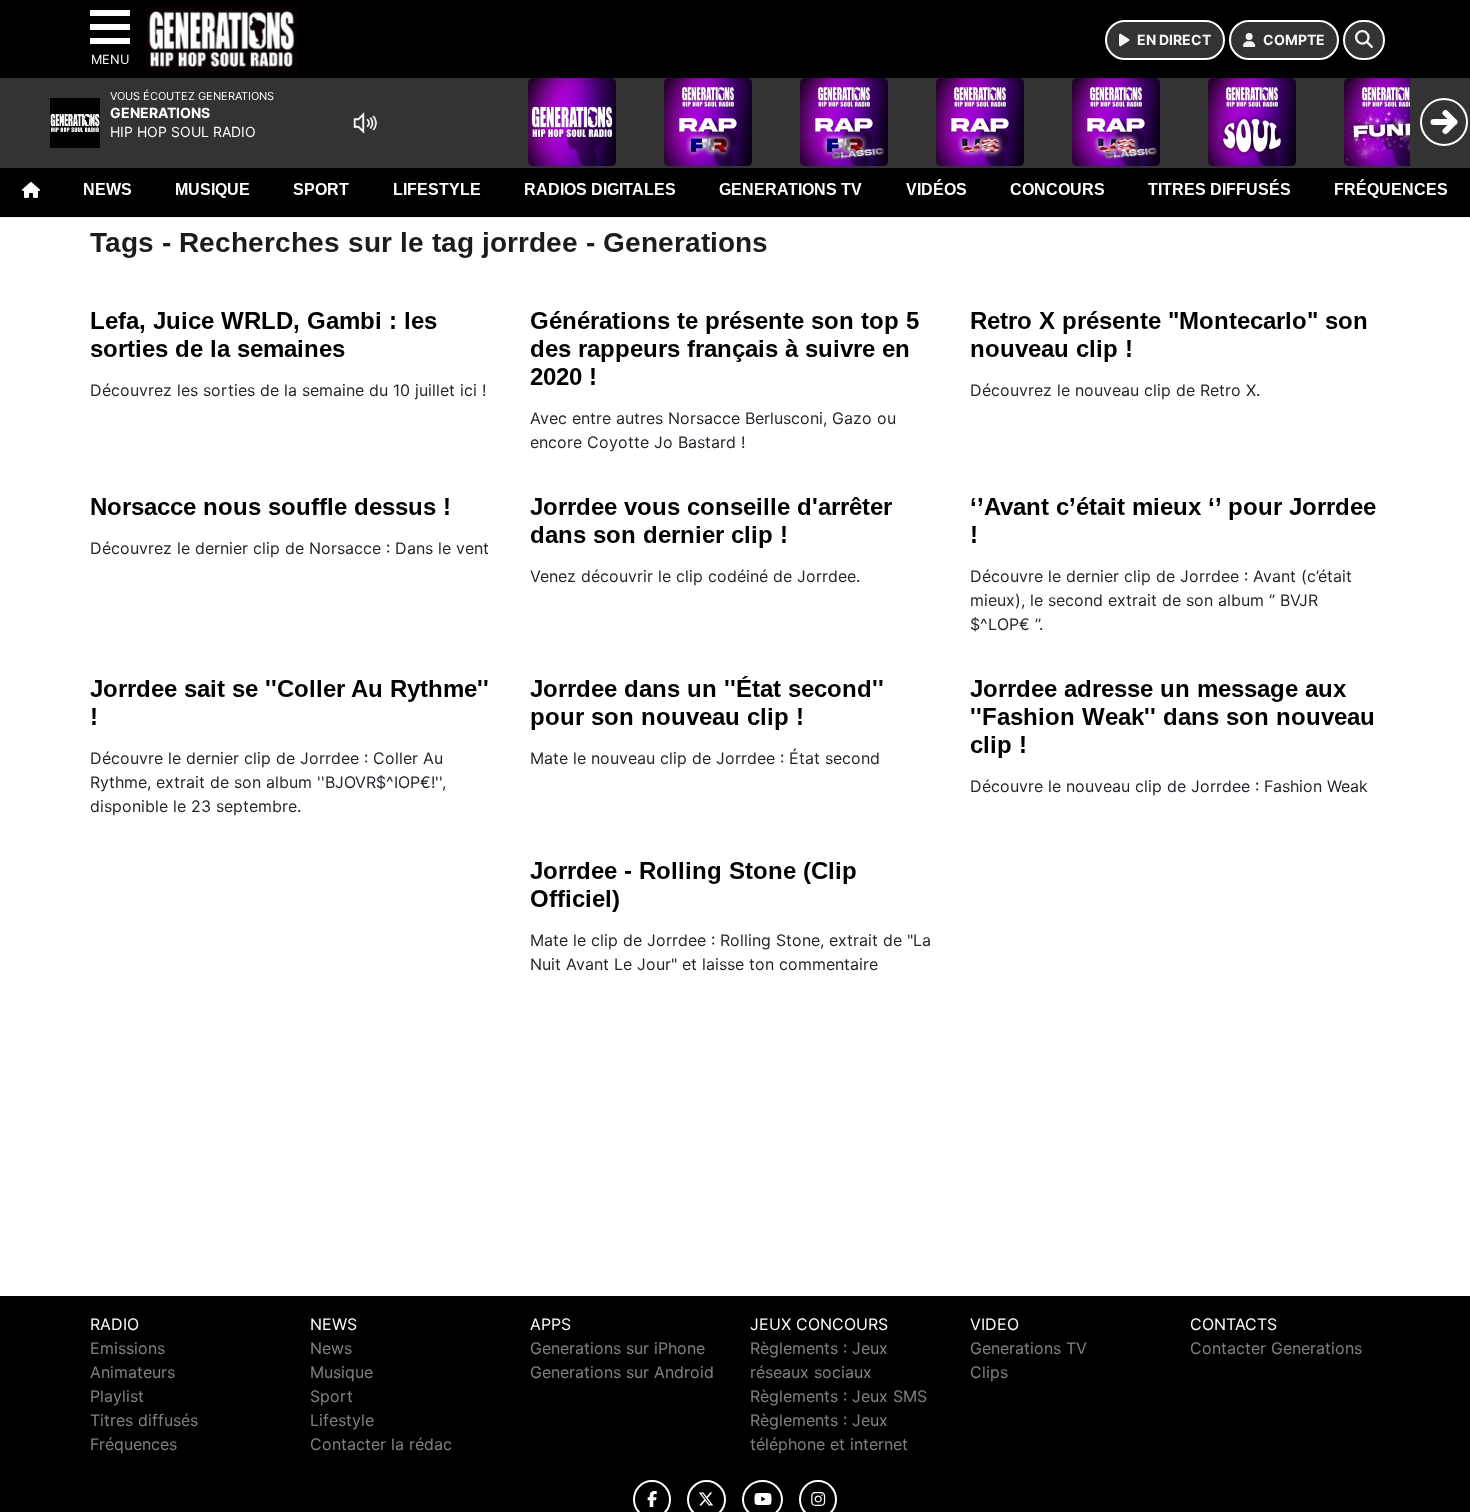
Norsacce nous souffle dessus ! (270, 506)
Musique (212, 189)
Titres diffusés (1219, 189)
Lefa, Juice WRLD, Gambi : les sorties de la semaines (263, 334)
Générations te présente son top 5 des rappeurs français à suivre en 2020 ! (724, 348)
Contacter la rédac (381, 1444)
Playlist (117, 1396)
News (107, 189)
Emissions (127, 1348)
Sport (321, 189)
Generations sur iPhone (617, 1348)
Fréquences (1391, 189)
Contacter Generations (1276, 1348)
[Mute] (365, 123)
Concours (1057, 189)
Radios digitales (600, 189)
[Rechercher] (1364, 40)
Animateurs (132, 1372)
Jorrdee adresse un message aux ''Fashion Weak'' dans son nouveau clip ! (1172, 716)
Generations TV (790, 189)
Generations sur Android (622, 1372)
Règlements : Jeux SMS (838, 1396)
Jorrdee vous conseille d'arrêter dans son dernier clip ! (711, 520)
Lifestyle (437, 189)
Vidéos (936, 189)
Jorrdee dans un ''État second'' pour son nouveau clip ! (707, 702)
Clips (989, 1372)
